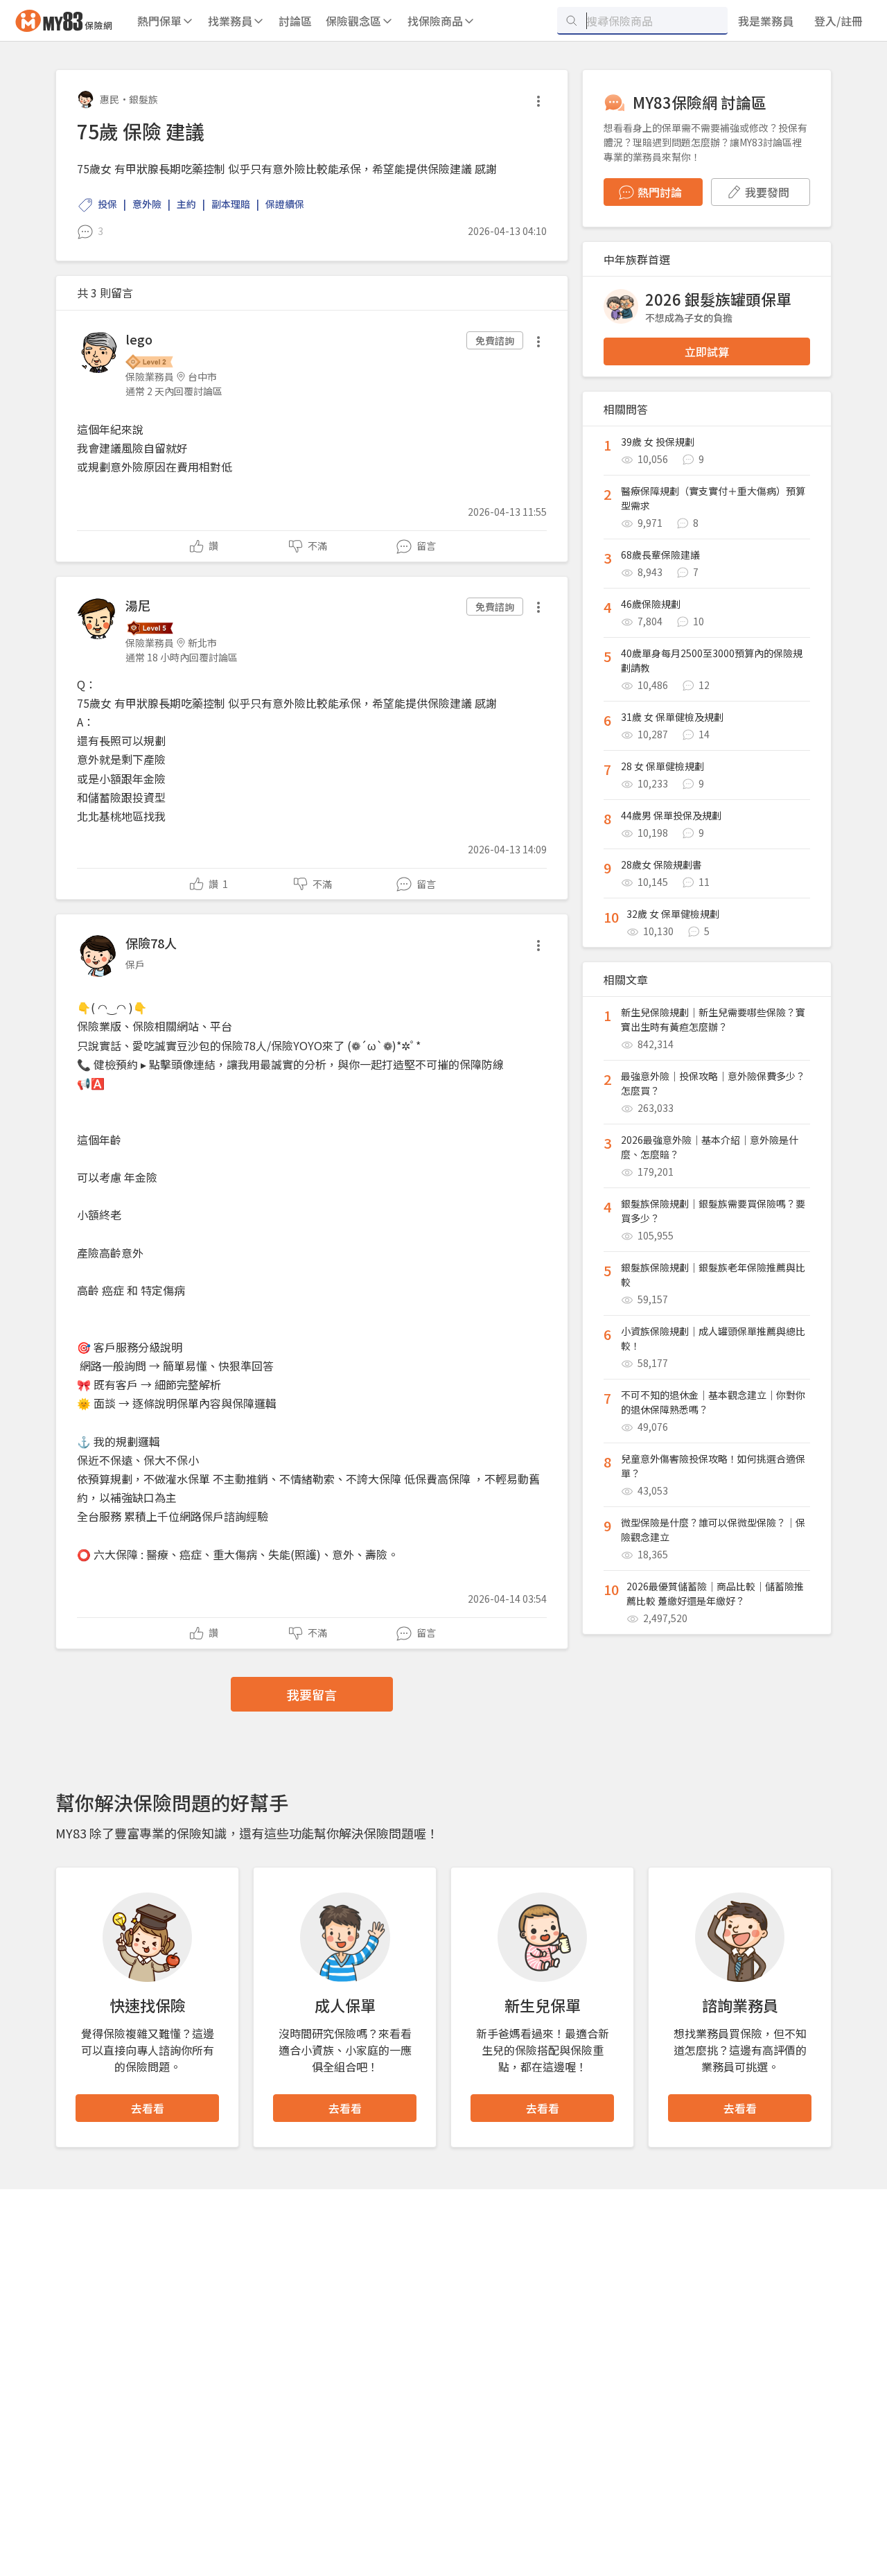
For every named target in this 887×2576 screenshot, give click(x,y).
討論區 (295, 21)
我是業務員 (766, 21)
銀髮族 (143, 99)
